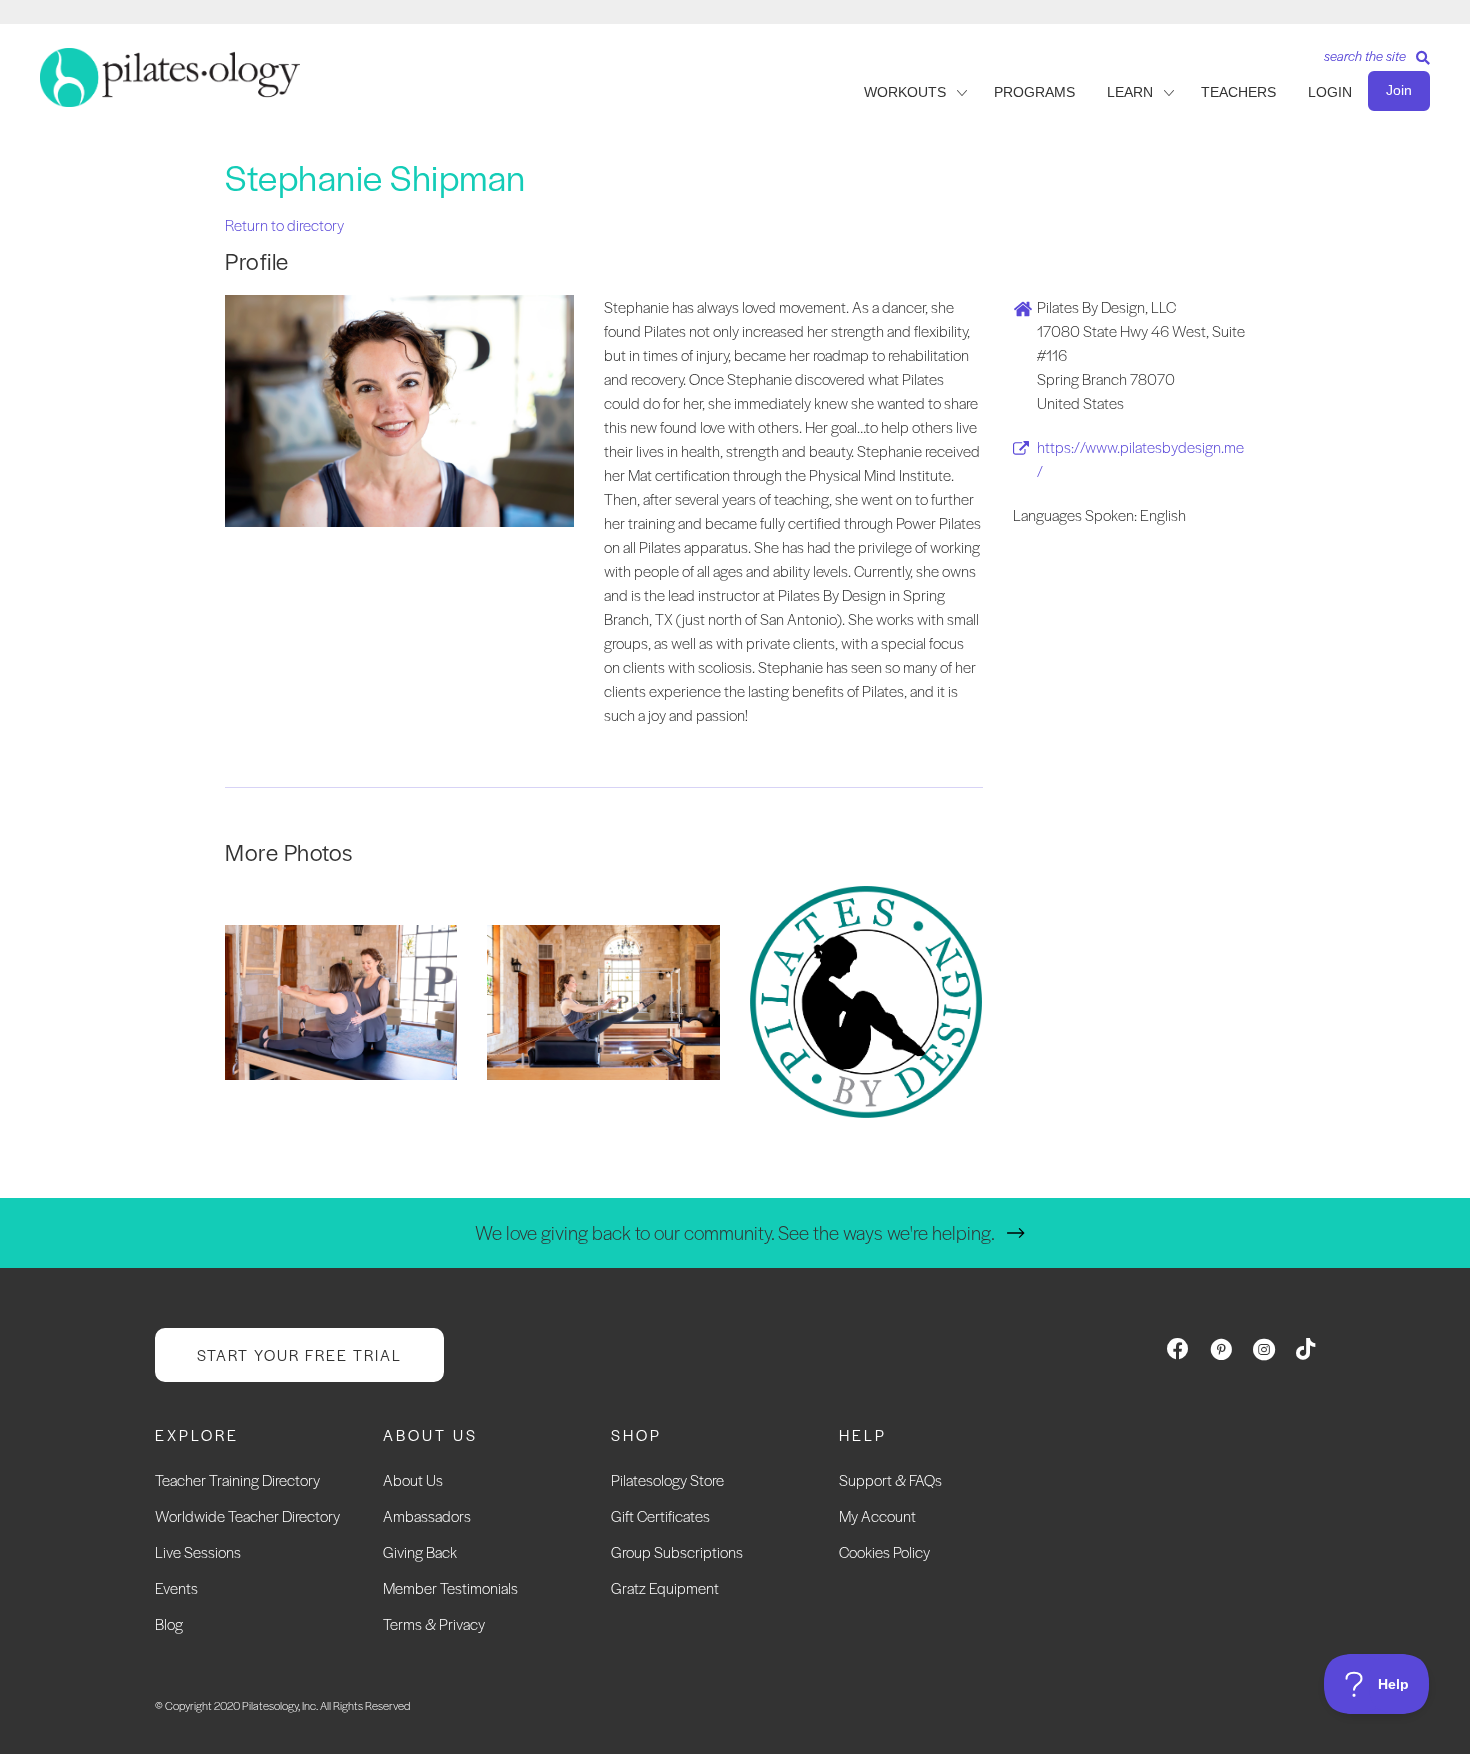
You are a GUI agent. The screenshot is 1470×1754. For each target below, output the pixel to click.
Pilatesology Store (667, 1479)
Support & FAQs (890, 1479)
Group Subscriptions (677, 1551)
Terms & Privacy (434, 1623)
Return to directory (284, 224)
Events (176, 1587)
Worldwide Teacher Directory (247, 1515)
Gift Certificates (660, 1515)
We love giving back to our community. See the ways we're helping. (735, 1232)
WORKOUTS (905, 92)
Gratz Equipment (665, 1587)
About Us (413, 1479)
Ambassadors (427, 1515)
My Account (877, 1515)
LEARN (1130, 92)
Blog (169, 1623)
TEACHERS (1238, 92)
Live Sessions (198, 1551)
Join (1399, 90)
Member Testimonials (450, 1587)
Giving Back (420, 1551)
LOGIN (1330, 92)
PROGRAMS (1034, 92)
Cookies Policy (884, 1551)
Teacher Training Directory (237, 1479)
